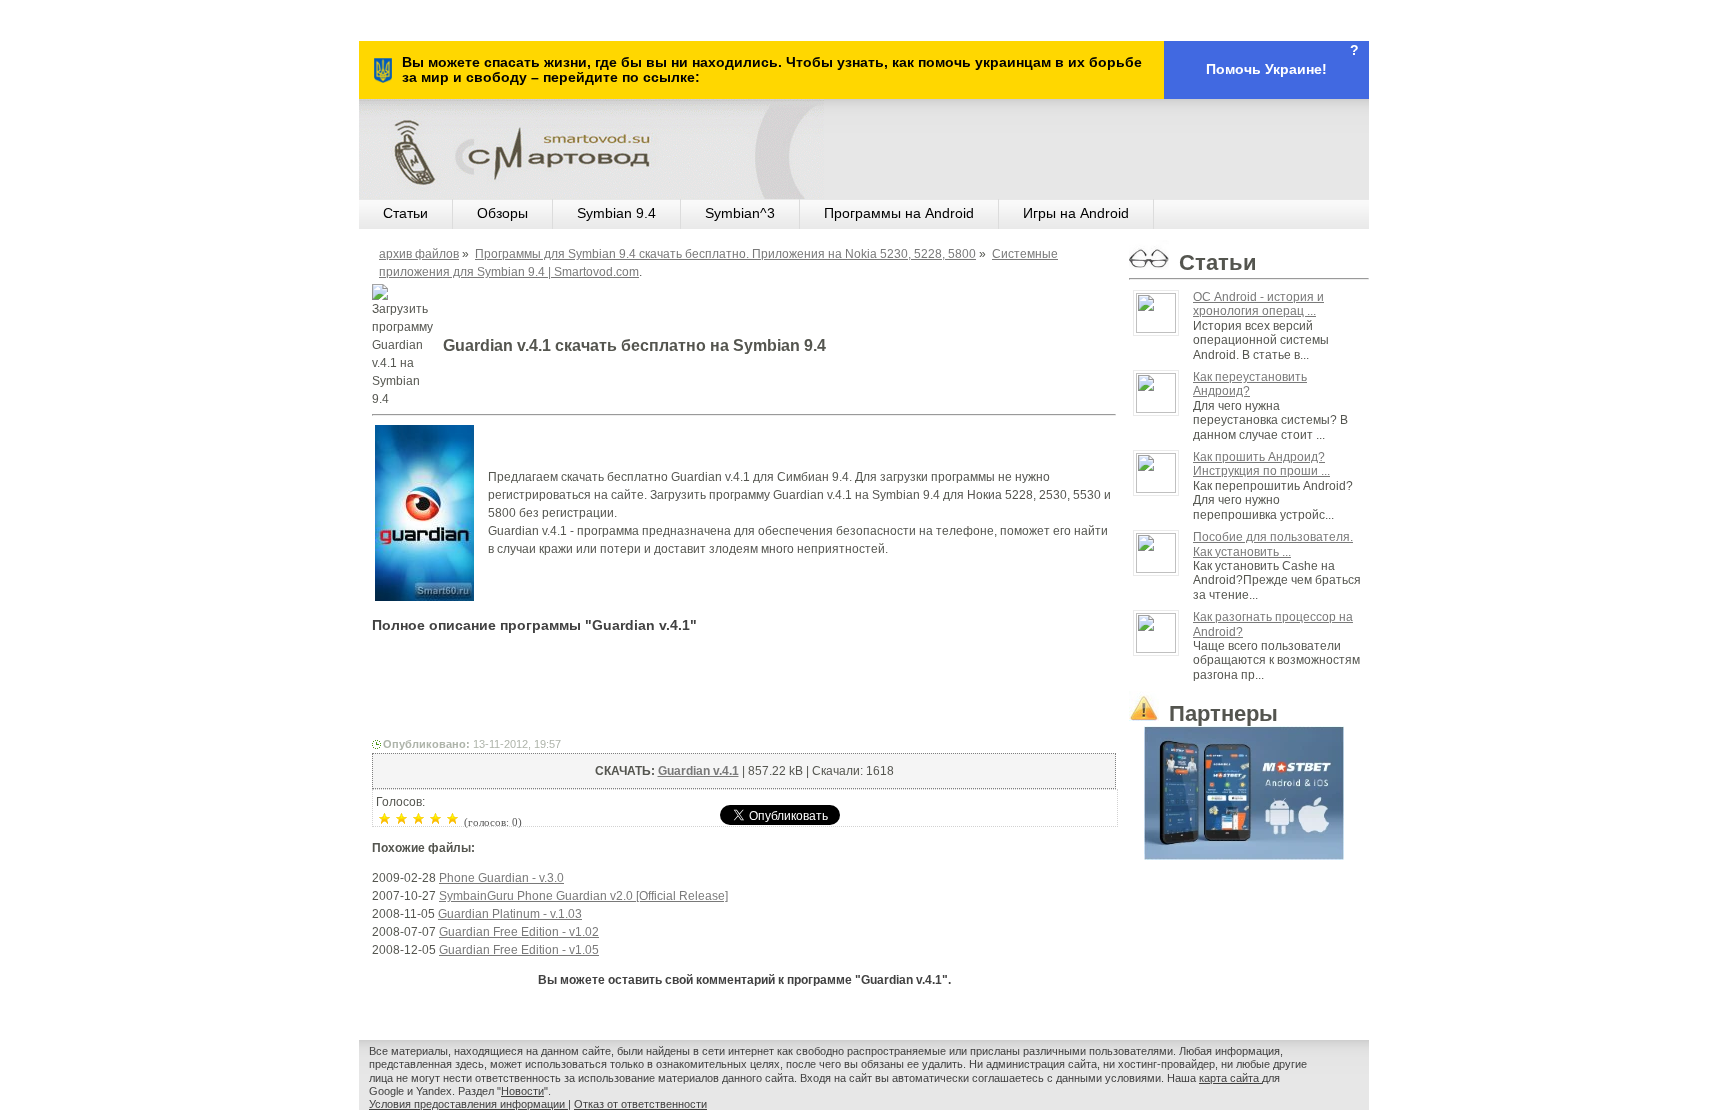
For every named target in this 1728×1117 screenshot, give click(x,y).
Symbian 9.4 (616, 213)
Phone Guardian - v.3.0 (501, 878)
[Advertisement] (744, 690)
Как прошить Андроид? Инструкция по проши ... (1261, 464)
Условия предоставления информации (468, 1104)
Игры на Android (1076, 213)
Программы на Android (899, 213)
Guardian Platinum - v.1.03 (510, 914)
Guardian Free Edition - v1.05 (519, 950)
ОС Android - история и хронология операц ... (1258, 304)
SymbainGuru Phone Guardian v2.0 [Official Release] (583, 896)
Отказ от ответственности (640, 1104)
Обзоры (502, 213)
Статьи (405, 213)
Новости (522, 1091)
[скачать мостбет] (1249, 789)
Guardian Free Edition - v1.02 (519, 932)
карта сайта (1230, 1078)
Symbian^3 (740, 213)
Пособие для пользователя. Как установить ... (1273, 544)
